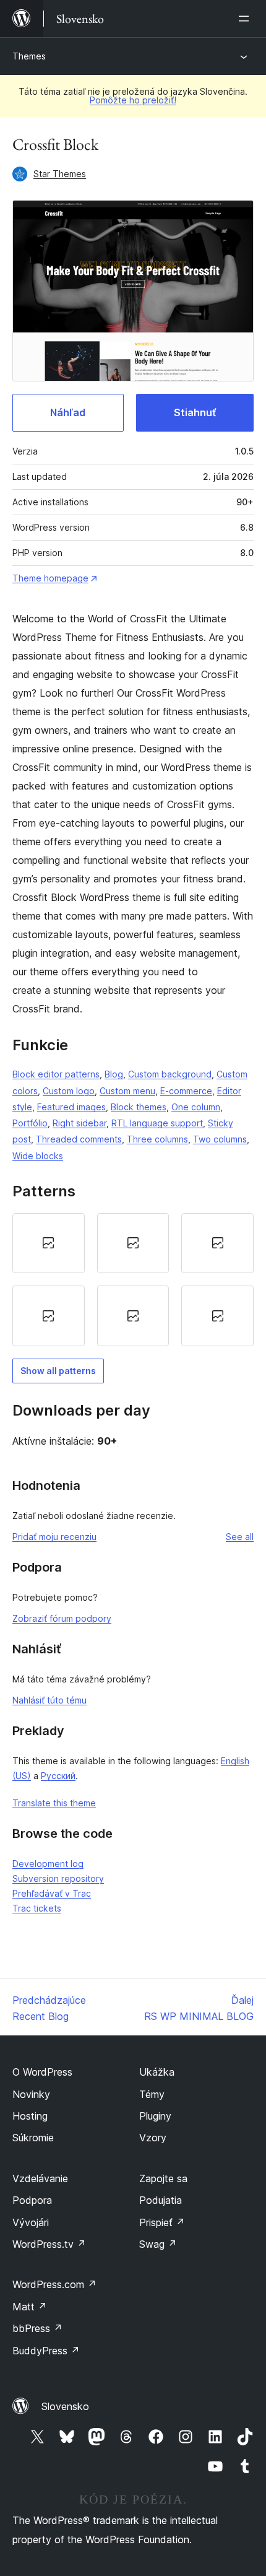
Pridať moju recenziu (54, 1537)
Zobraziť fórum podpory (62, 1618)
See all (240, 1537)
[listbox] (133, 1280)
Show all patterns (58, 1371)
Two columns (220, 1139)
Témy (152, 2094)
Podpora (32, 2200)
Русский (58, 1776)
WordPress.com (54, 2284)
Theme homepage (50, 578)
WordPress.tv (49, 2244)
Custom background (170, 1074)
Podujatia (161, 2200)
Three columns (157, 1139)
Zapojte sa (163, 2178)
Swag (158, 2244)
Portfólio (30, 1123)
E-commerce (186, 1091)
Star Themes (60, 174)
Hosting (30, 2116)
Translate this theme (54, 1803)
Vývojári (31, 2222)
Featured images (71, 1107)
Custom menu (127, 1091)
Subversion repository (58, 1878)
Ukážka (157, 2072)
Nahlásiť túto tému (49, 1700)
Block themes (139, 1107)
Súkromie (33, 2138)
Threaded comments (79, 1139)
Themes (29, 56)
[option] (49, 1243)
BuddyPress (46, 2351)
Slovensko (65, 2406)
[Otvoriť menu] (246, 19)
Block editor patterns (56, 1074)
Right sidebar (79, 1123)
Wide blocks (38, 1156)
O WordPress (42, 2072)
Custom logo (69, 1091)
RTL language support (157, 1123)
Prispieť (162, 2222)
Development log (48, 1864)
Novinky (31, 2094)
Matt (30, 2307)
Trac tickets (37, 1908)
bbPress (37, 2328)
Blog (114, 1074)
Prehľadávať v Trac (52, 1893)
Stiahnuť (195, 412)
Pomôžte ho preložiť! (133, 100)
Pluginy (155, 2116)
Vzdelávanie (40, 2178)
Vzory (153, 2138)
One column (196, 1107)
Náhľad (68, 412)
